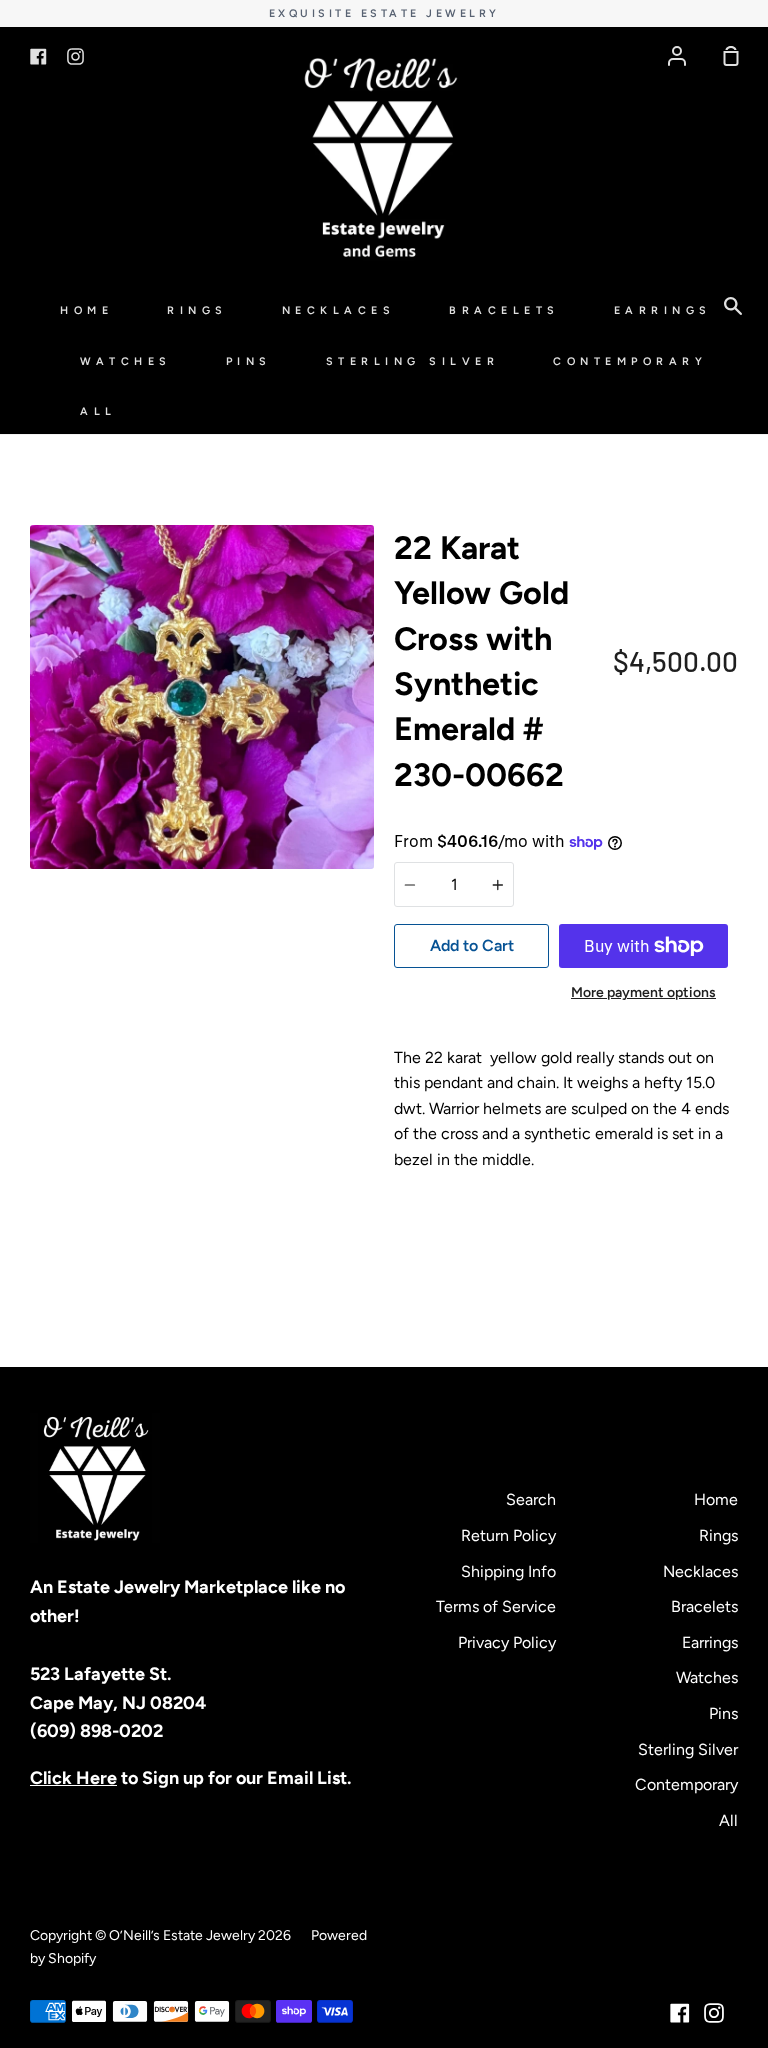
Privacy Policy (507, 1642)
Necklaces (339, 310)
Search (531, 1499)
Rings (197, 310)
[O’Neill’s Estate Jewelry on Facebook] (680, 2013)
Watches (126, 361)
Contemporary (630, 361)
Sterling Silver (413, 361)
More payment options (643, 992)
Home (86, 310)
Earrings (663, 310)
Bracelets (504, 310)
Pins (249, 361)
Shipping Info (508, 1571)
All (98, 411)
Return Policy (508, 1535)
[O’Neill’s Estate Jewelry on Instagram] (714, 2013)
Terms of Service (496, 1606)
